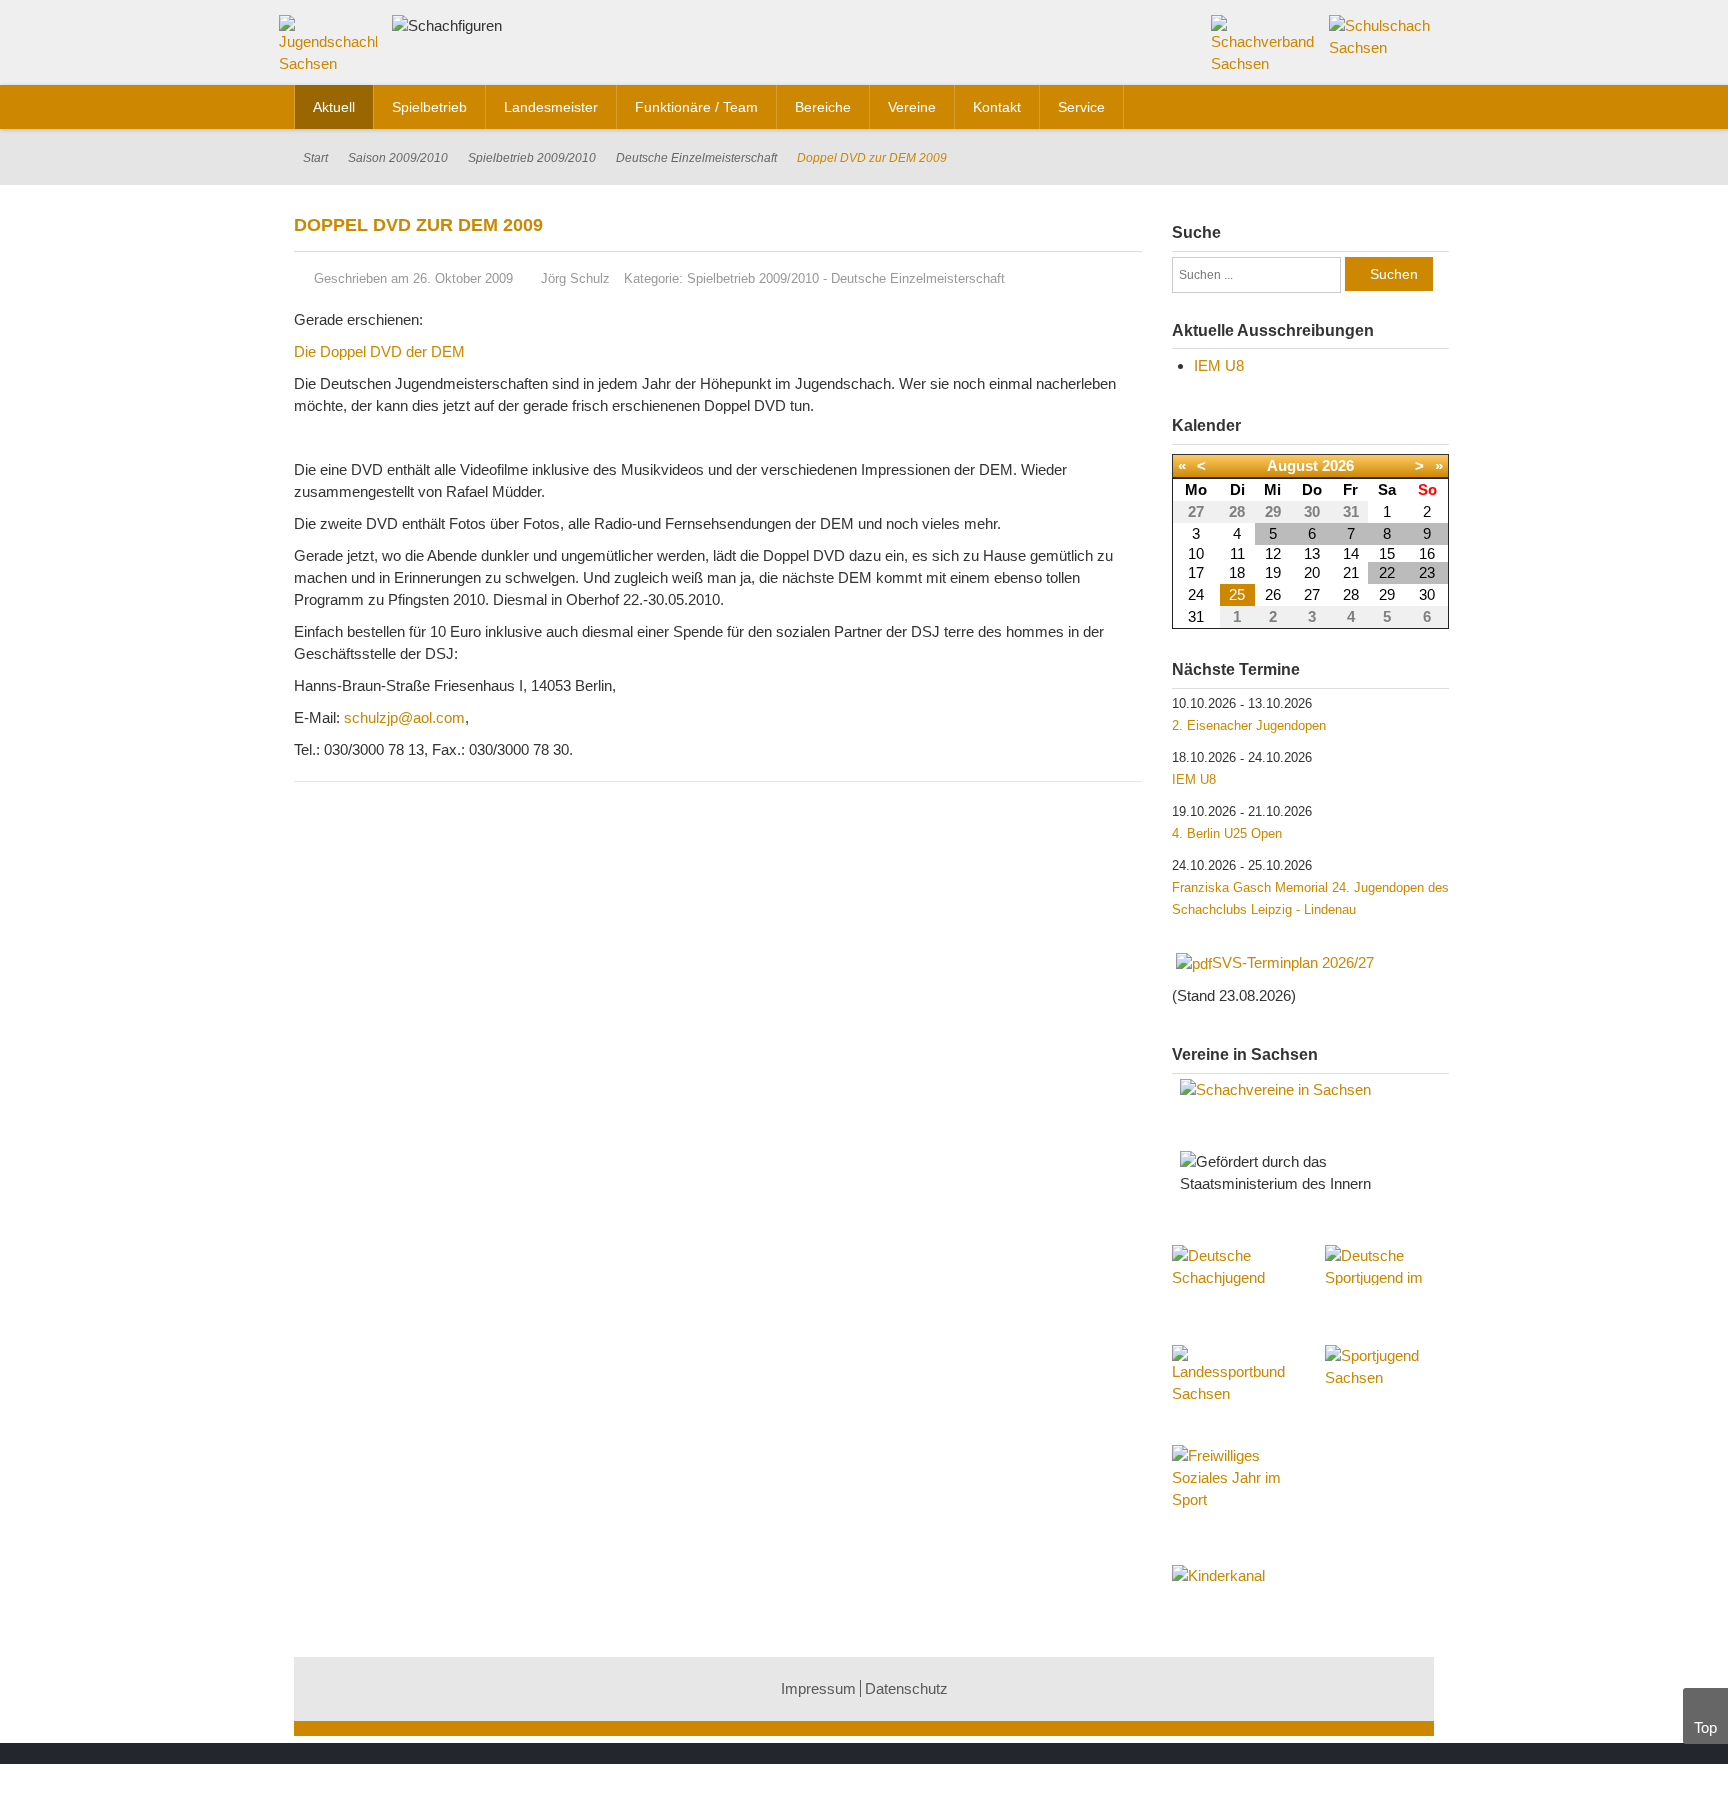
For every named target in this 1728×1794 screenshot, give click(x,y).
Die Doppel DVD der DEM (379, 351)
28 (1351, 594)
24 (1196, 594)
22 (1387, 572)
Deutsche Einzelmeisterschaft (696, 158)
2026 (1338, 465)
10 (1196, 553)
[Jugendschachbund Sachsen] (333, 48)
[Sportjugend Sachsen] (1387, 1375)
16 (1427, 553)
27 (1312, 594)
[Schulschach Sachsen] (1381, 35)
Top (1705, 1727)
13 (1312, 553)
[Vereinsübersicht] (1311, 1090)
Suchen (1394, 274)
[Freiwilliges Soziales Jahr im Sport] (1234, 1480)
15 (1387, 553)
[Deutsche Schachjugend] (1234, 1285)
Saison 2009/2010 (398, 158)
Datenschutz (906, 1688)
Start (315, 158)
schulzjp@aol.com (404, 717)
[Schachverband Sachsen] (1263, 43)
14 (1351, 553)
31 (1196, 616)
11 (1237, 553)
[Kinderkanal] (1311, 1576)
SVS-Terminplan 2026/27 (1293, 962)
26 (1273, 594)
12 (1273, 553)
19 (1273, 572)
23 (1427, 572)
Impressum (818, 1688)
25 (1237, 594)
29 (1387, 594)
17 (1196, 572)
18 (1237, 572)
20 (1312, 572)
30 (1427, 594)
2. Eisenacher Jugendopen (1249, 725)
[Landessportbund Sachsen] (1234, 1385)
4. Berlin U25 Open (1227, 833)
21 (1351, 572)
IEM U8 (1219, 365)
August (1292, 465)
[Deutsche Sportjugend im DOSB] (1387, 1265)
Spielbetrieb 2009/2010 (532, 158)
